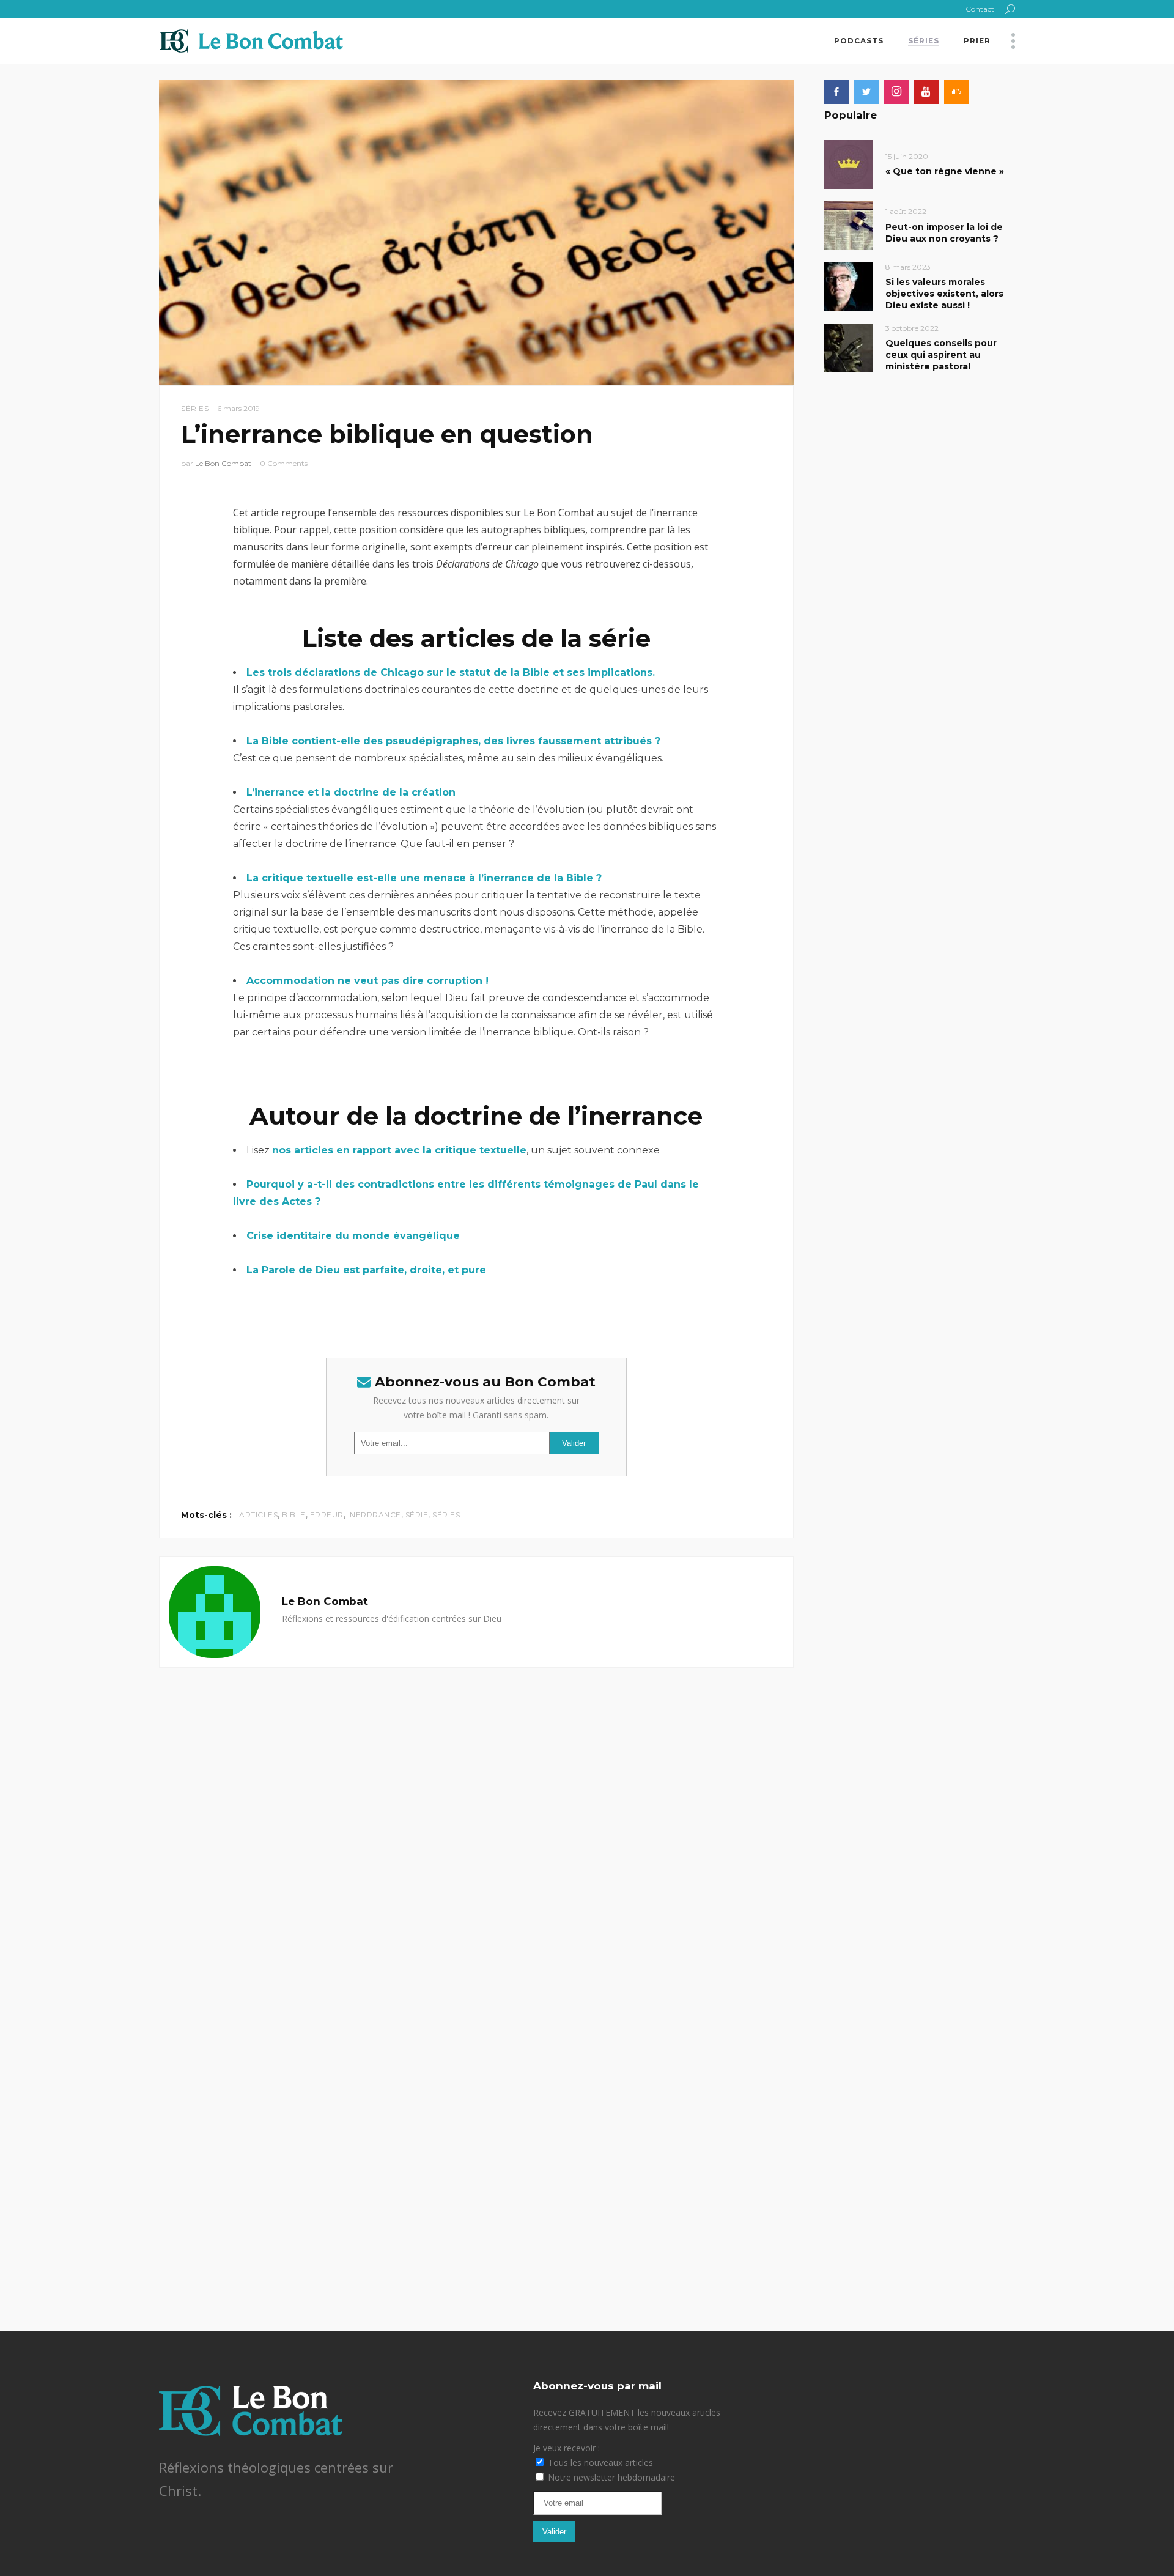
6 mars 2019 (238, 408)
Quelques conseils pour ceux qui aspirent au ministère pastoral (941, 355)
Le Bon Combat (223, 463)
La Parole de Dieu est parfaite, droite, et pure (366, 1270)
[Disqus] (476, 1821)
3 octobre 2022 (912, 328)
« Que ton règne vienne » (945, 171)
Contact (980, 9)
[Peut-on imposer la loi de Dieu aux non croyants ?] (849, 225)
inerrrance (375, 1515)
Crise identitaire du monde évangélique (353, 1236)
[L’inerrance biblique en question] (215, 1612)
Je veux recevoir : (567, 2448)
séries (446, 1515)
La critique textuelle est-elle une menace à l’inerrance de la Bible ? (424, 878)
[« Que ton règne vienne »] (849, 164)
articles (258, 1515)
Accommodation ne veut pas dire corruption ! (367, 981)
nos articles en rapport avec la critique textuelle (399, 1150)
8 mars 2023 (908, 267)
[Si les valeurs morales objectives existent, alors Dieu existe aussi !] (849, 286)
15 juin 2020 (907, 156)
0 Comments (284, 463)
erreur (327, 1515)
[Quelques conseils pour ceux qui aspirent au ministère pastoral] (849, 347)
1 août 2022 (906, 211)
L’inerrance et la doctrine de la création (351, 792)
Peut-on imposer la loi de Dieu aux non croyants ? (944, 233)
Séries (195, 408)
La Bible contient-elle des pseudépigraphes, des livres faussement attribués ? (453, 741)
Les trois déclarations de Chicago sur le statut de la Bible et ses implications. (452, 672)
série (417, 1515)
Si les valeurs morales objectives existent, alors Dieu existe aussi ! (944, 294)
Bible (294, 1515)
